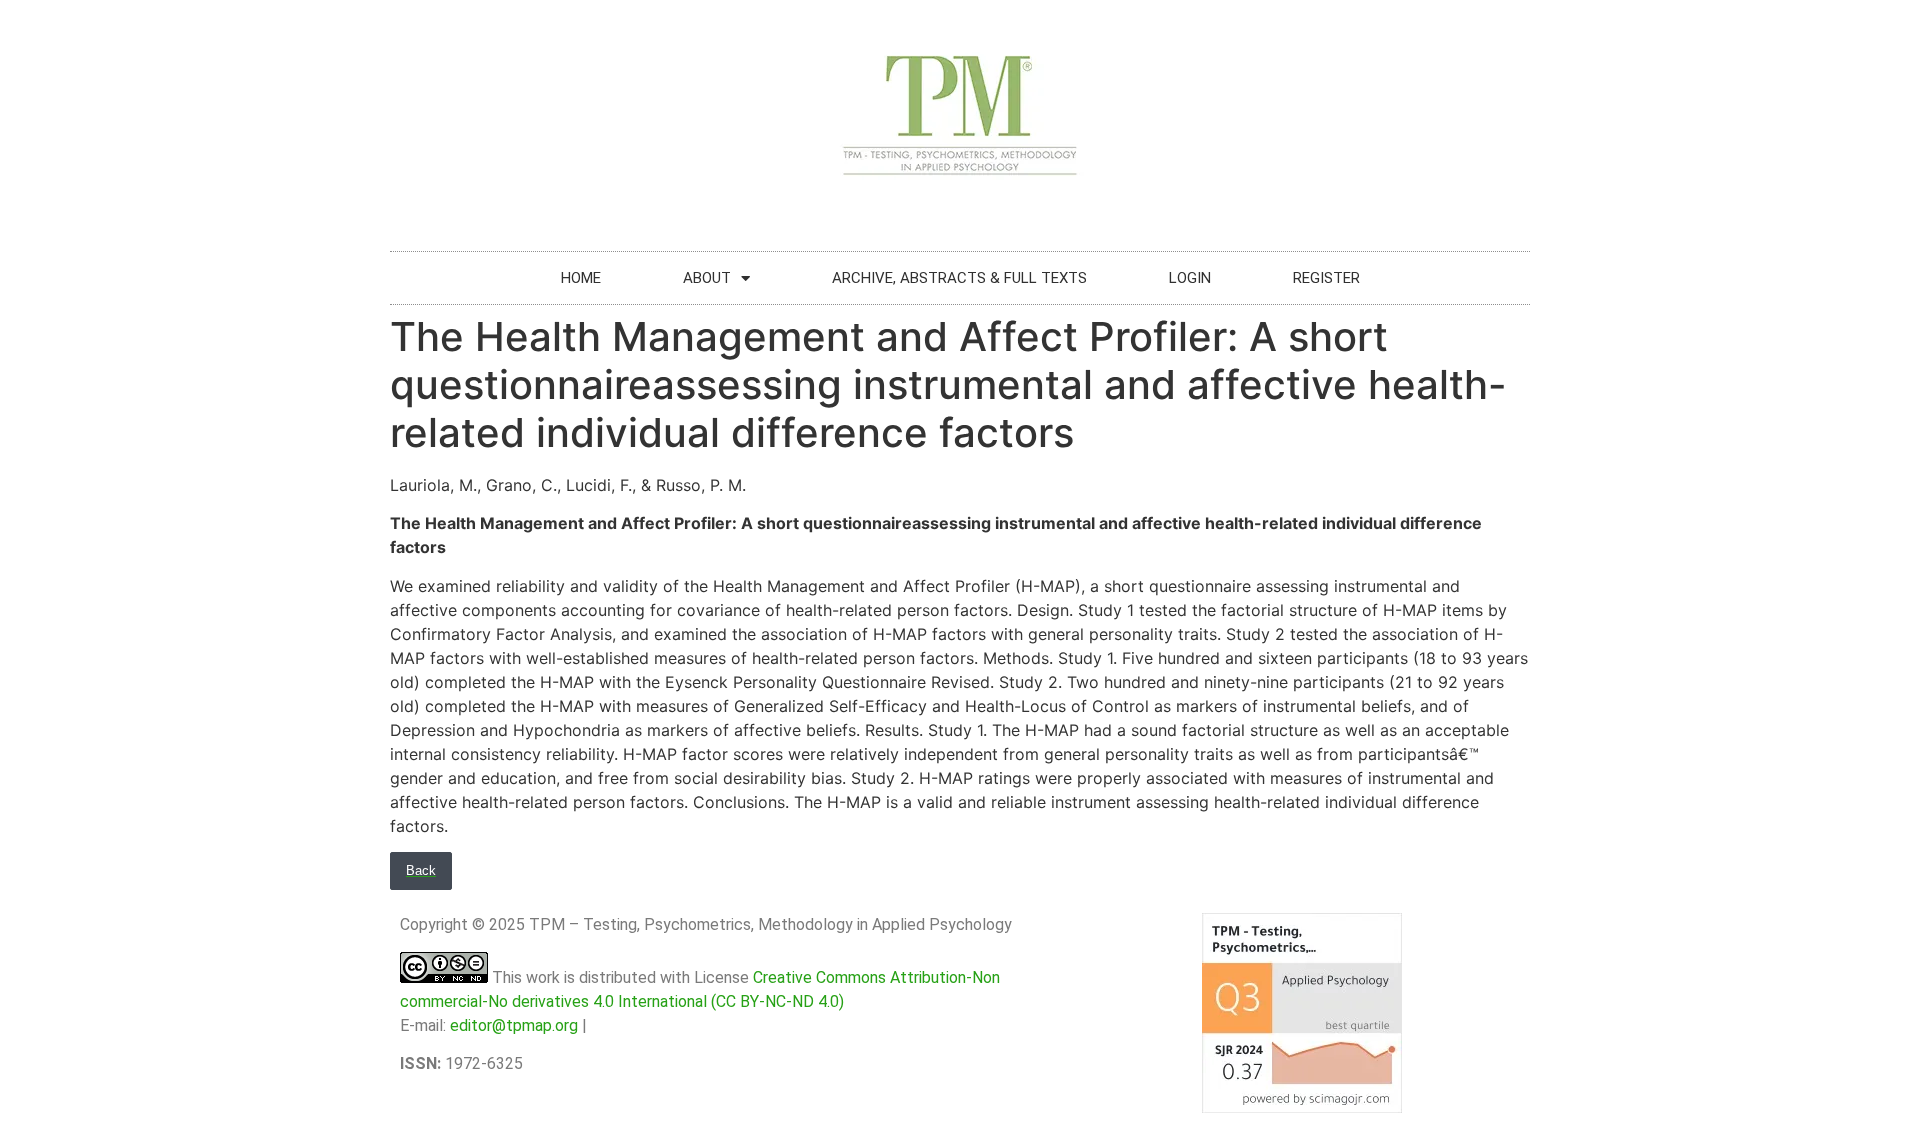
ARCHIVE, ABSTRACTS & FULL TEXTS (959, 278)
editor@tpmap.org (514, 1025)
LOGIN (1190, 278)
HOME (581, 278)
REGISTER (1326, 278)
